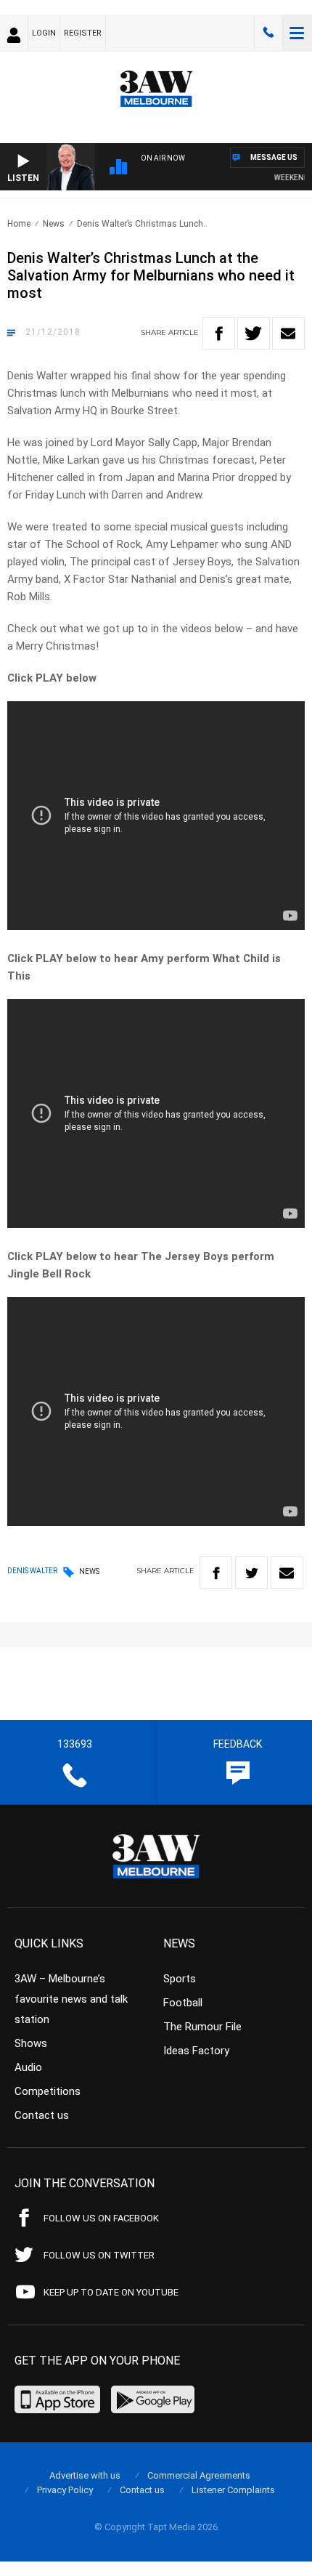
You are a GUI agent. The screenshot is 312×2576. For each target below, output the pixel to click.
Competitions (48, 2091)
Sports (180, 1979)
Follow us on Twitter (99, 2255)
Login (44, 33)
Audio (28, 2067)
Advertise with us (85, 2475)
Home (19, 224)
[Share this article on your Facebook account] (219, 333)
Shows (31, 2043)
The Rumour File (202, 2027)
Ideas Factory (196, 2051)
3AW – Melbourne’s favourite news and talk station (71, 1999)
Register (83, 33)
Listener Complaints (233, 2490)
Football (183, 2003)
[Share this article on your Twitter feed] (254, 333)
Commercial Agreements (199, 2475)
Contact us (42, 2115)
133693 (268, 33)
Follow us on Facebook (101, 2218)
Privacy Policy (65, 2490)
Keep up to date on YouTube (111, 2292)
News (54, 224)
